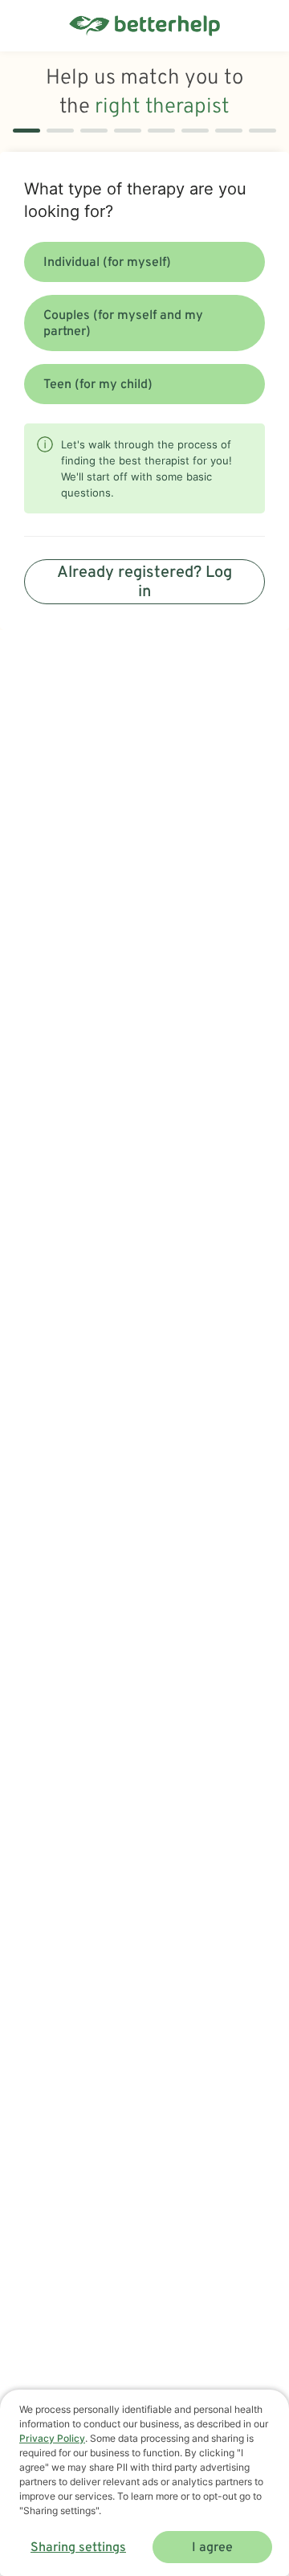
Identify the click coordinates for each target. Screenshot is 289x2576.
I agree (212, 2548)
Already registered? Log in (144, 583)
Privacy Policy (52, 2438)
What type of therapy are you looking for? (135, 200)
